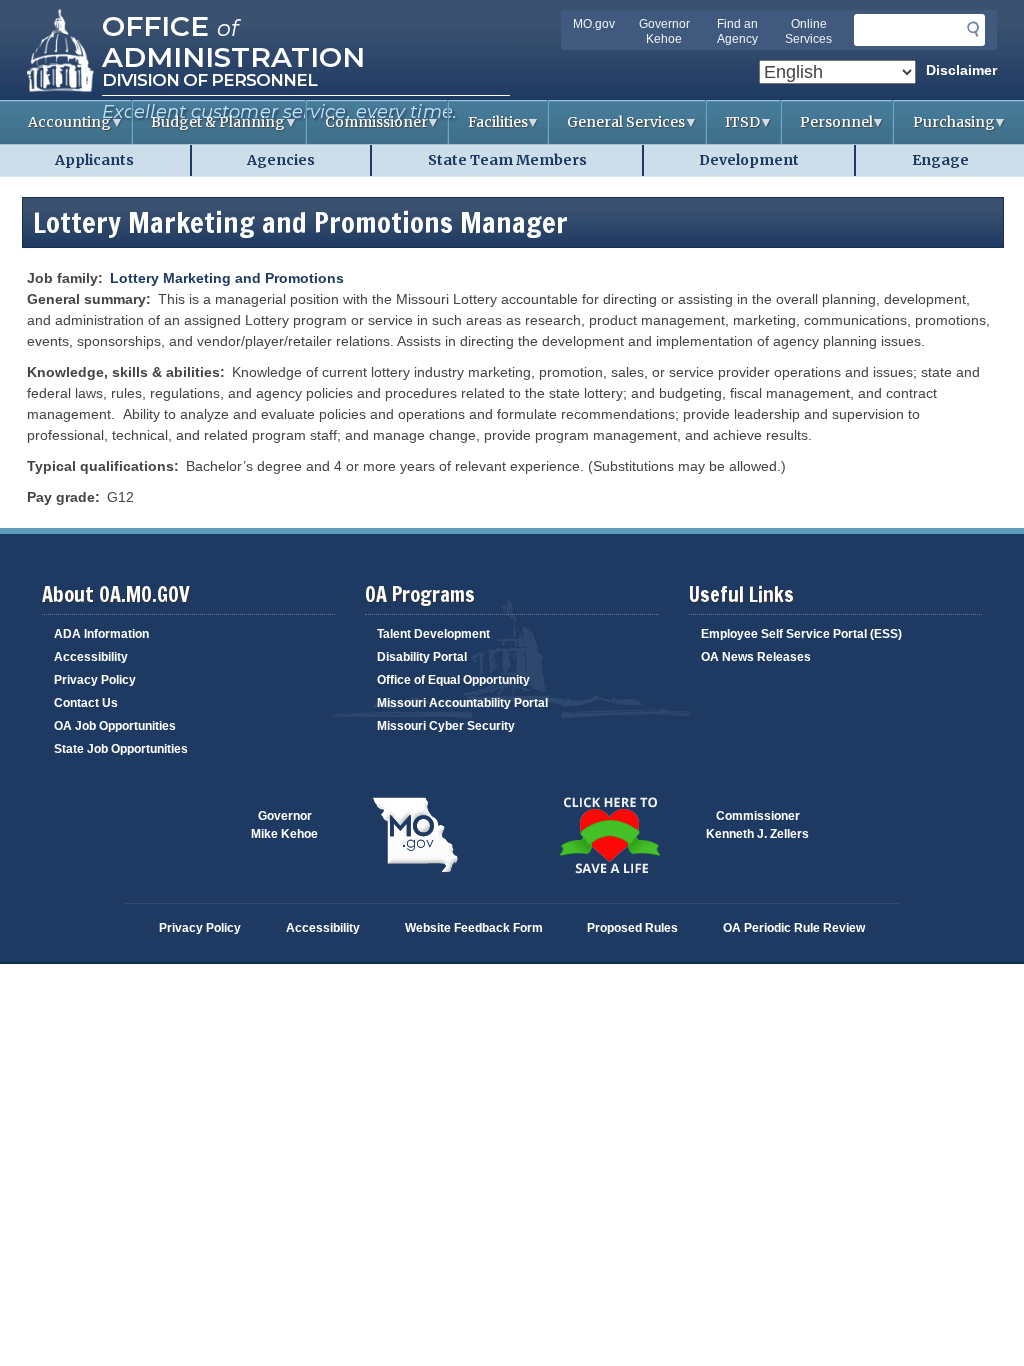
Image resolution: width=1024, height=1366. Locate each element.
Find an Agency (737, 31)
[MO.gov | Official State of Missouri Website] (415, 835)
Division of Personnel (209, 80)
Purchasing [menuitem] (944, 128)
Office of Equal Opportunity (453, 680)
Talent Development (433, 634)
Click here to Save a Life (609, 835)
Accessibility (91, 657)
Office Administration (233, 40)
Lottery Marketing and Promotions (227, 278)
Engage (940, 160)
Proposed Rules (632, 928)
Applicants (94, 160)
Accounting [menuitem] (60, 128)
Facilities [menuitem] (488, 128)
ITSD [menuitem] (733, 128)
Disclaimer (961, 70)
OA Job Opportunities (115, 726)
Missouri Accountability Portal (462, 703)
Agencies (281, 160)
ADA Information (101, 634)
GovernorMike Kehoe (284, 825)
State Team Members (507, 160)
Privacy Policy (95, 680)
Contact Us (86, 703)
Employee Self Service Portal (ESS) (801, 634)
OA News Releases (756, 657)
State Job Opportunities (121, 749)
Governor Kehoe (664, 31)
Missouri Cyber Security (446, 726)
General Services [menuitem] (617, 128)
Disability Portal (422, 657)
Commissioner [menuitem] (367, 128)
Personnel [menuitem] (827, 128)
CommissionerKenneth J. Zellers (757, 825)
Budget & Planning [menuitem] (209, 128)
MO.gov (594, 24)
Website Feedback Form (474, 928)
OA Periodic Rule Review (794, 928)
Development (749, 160)
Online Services (808, 31)
